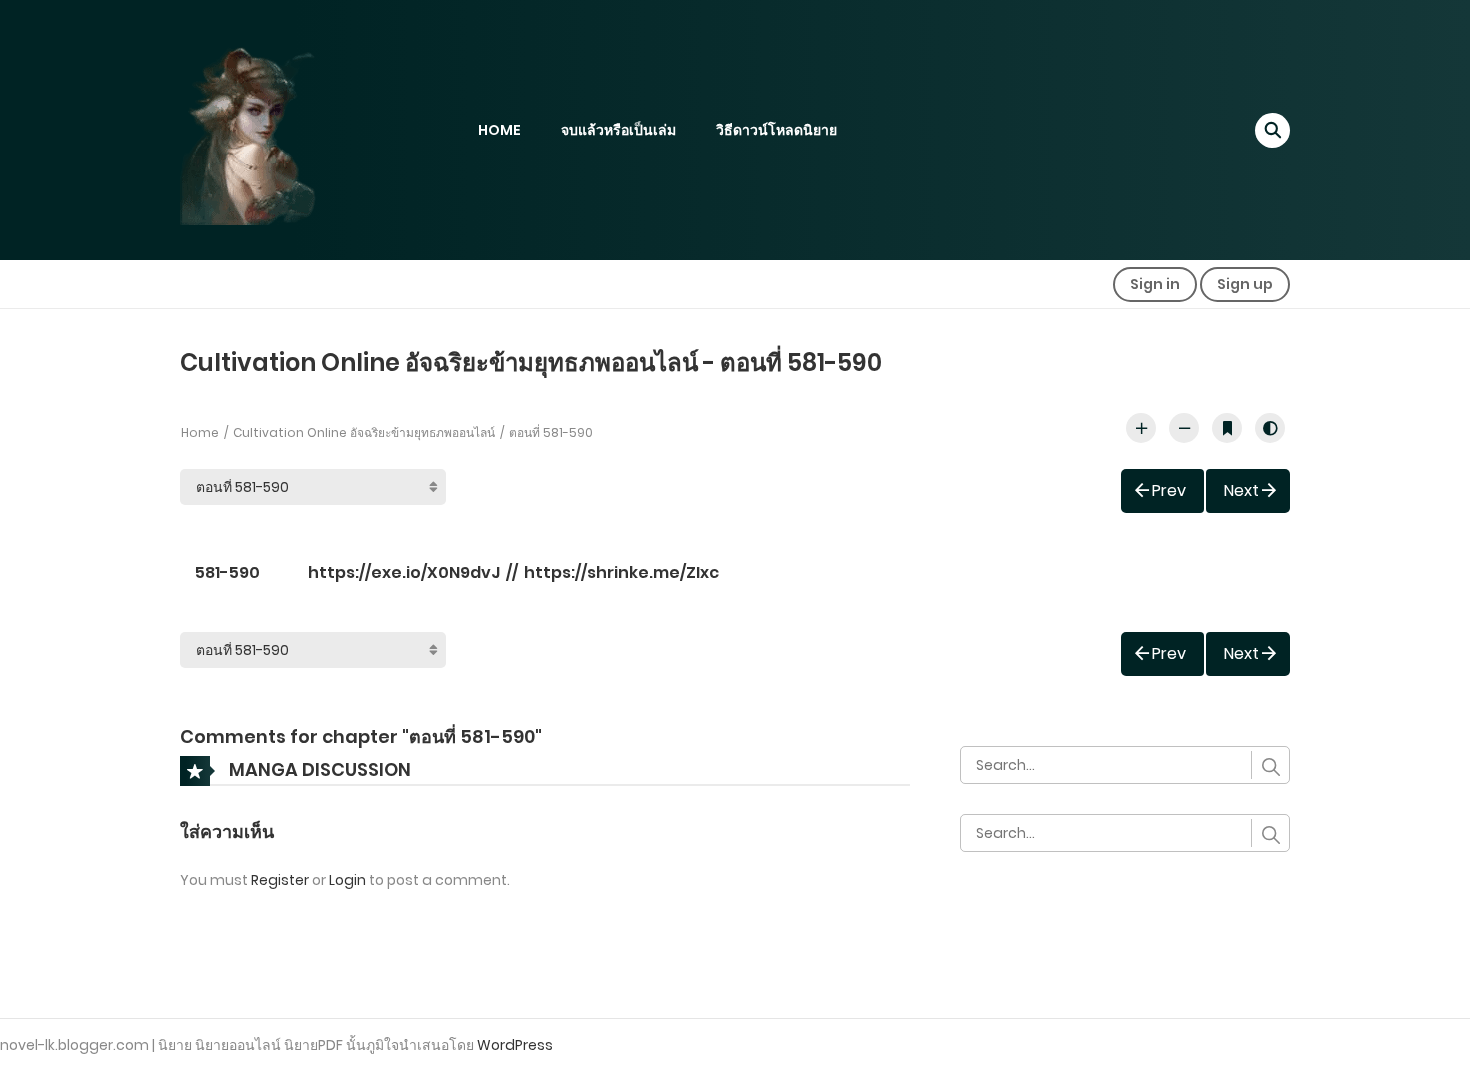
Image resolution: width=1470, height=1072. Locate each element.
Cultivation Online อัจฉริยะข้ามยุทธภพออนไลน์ (364, 432)
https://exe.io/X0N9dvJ (404, 572)
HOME (499, 130)
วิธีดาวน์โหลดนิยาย (776, 130)
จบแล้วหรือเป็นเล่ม (618, 130)
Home (200, 432)
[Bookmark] (1227, 428)
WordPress (515, 1045)
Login (347, 880)
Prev (1169, 490)
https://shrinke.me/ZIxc (621, 572)
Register (280, 880)
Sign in (1155, 284)
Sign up (1245, 284)
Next (1241, 490)
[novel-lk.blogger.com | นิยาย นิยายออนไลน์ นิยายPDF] (275, 129)
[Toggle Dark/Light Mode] (1270, 428)
